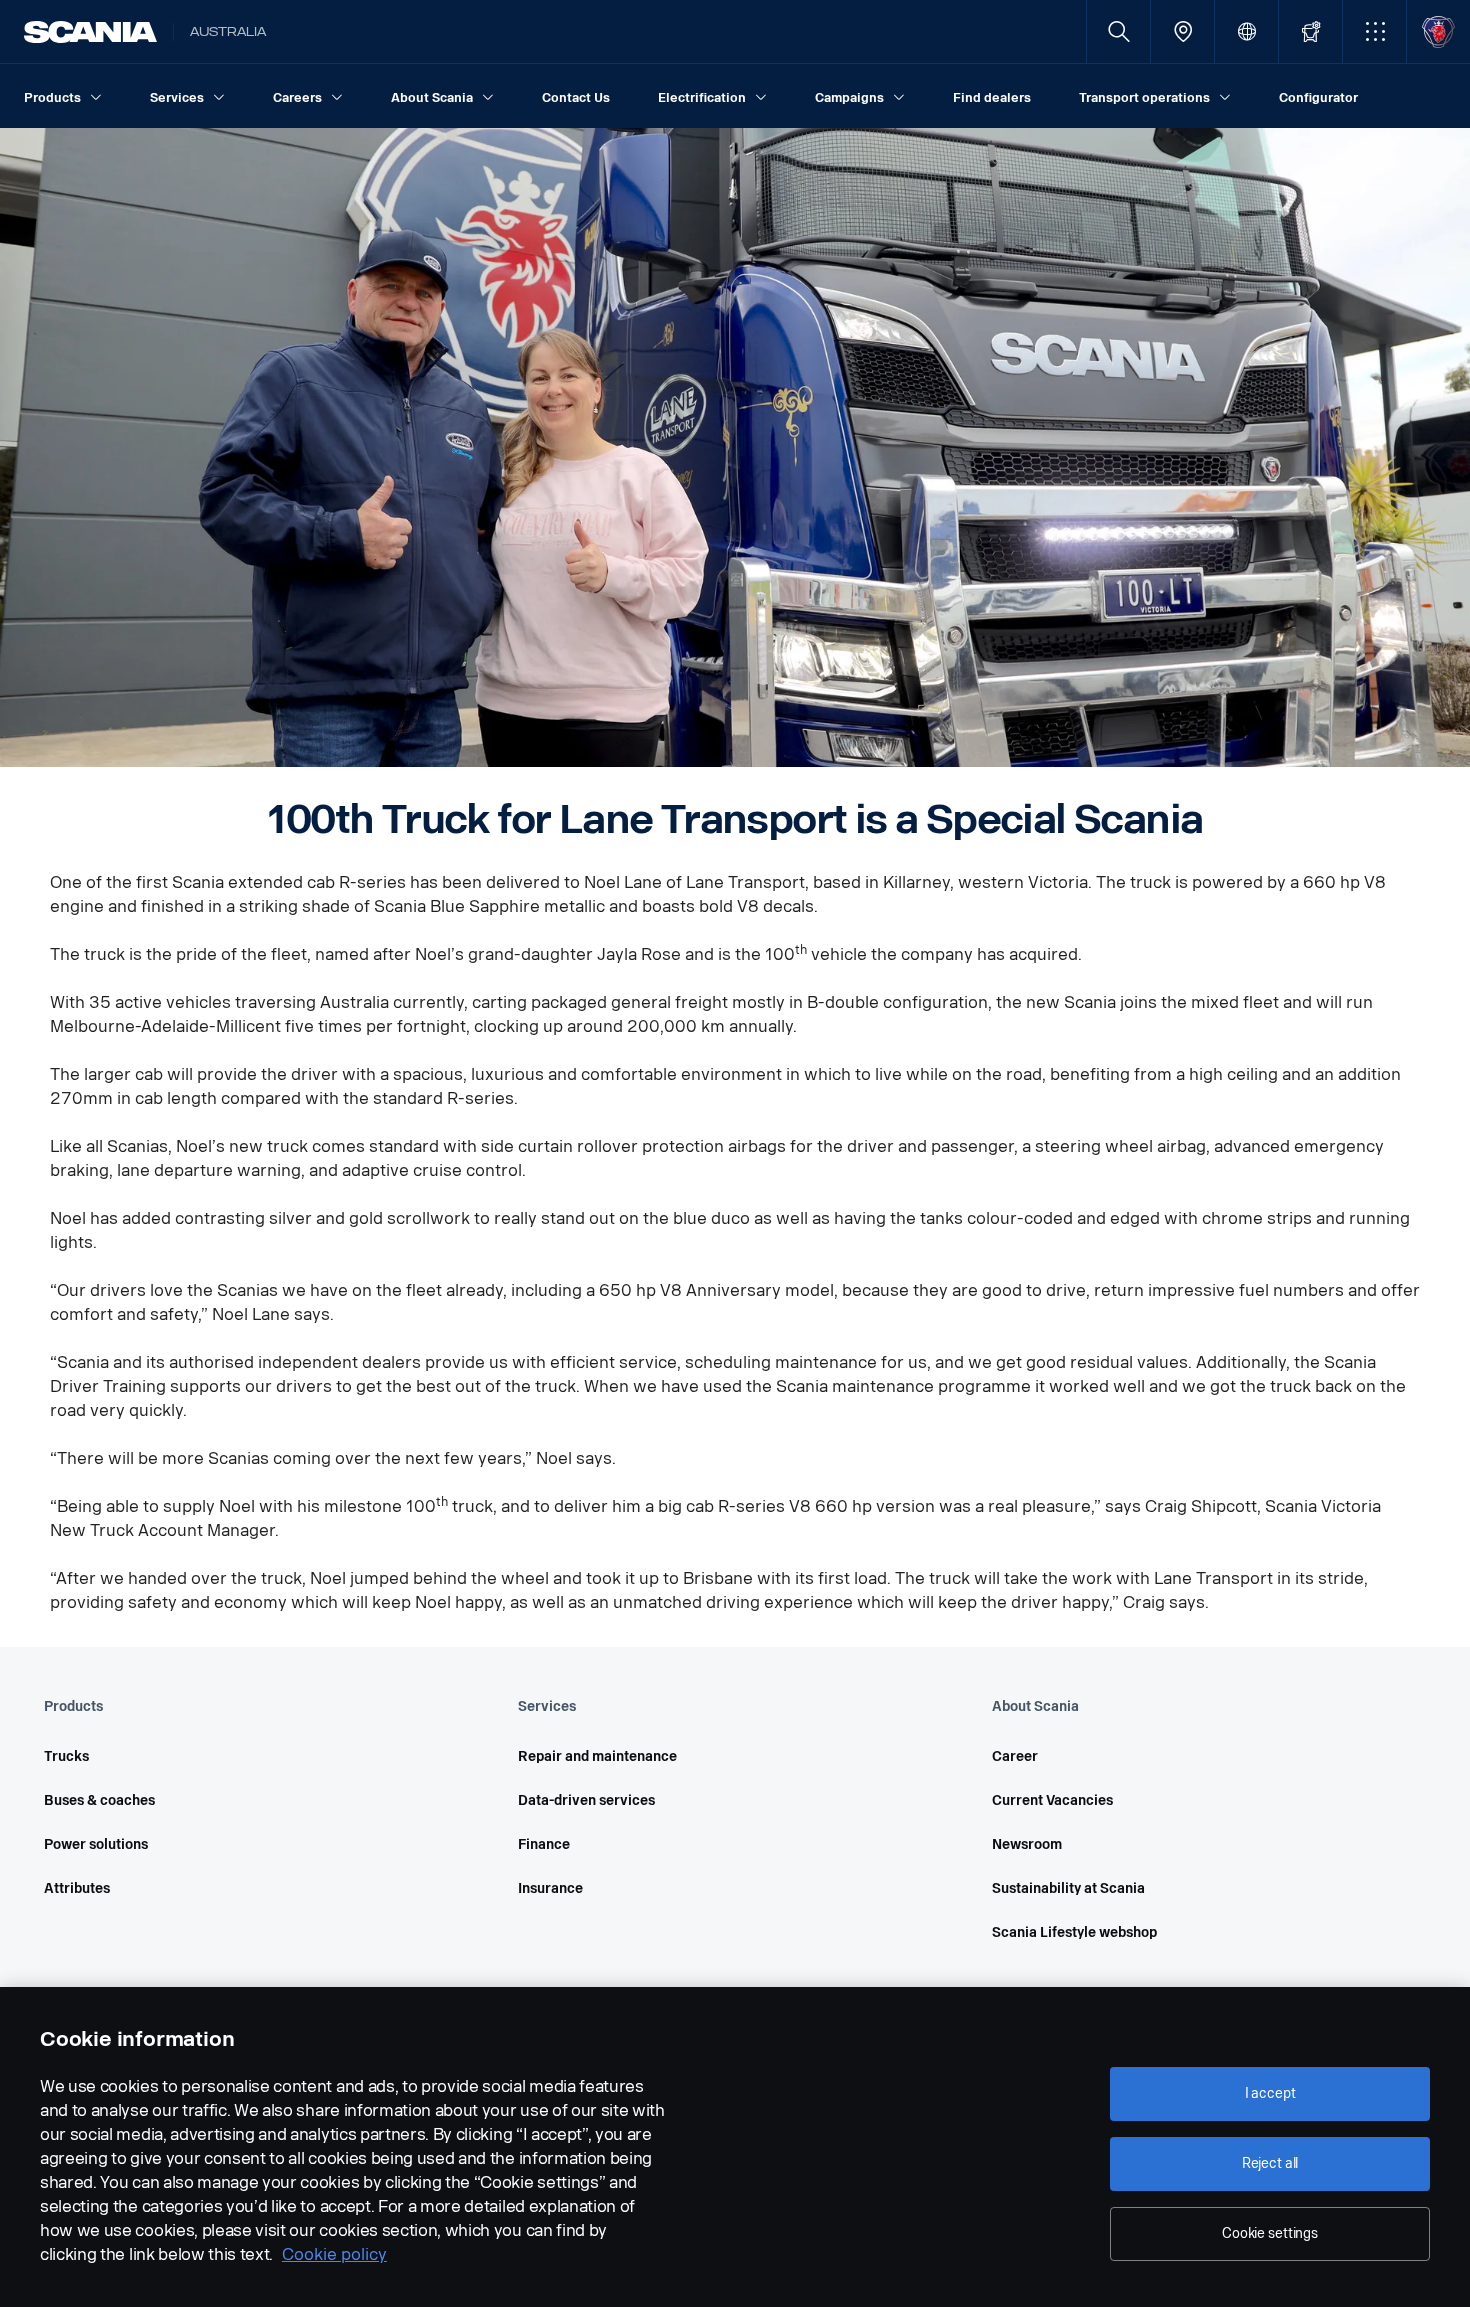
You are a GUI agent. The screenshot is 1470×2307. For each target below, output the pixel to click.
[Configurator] (1310, 31)
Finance (544, 1844)
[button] (1374, 31)
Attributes (77, 1888)
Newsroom (1027, 1844)
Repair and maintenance (597, 1756)
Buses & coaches (99, 1800)
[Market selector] (1246, 31)
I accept (1270, 2093)
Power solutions (96, 1844)
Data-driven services (586, 1800)
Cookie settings (1270, 2233)
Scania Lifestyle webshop (1074, 1932)
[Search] (1118, 31)
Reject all (1270, 2163)
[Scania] (90, 32)
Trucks (66, 1756)
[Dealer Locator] (1182, 31)
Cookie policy (334, 2254)
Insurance (550, 1888)
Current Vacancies (1052, 1800)
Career (1015, 1756)
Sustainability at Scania (1068, 1888)
